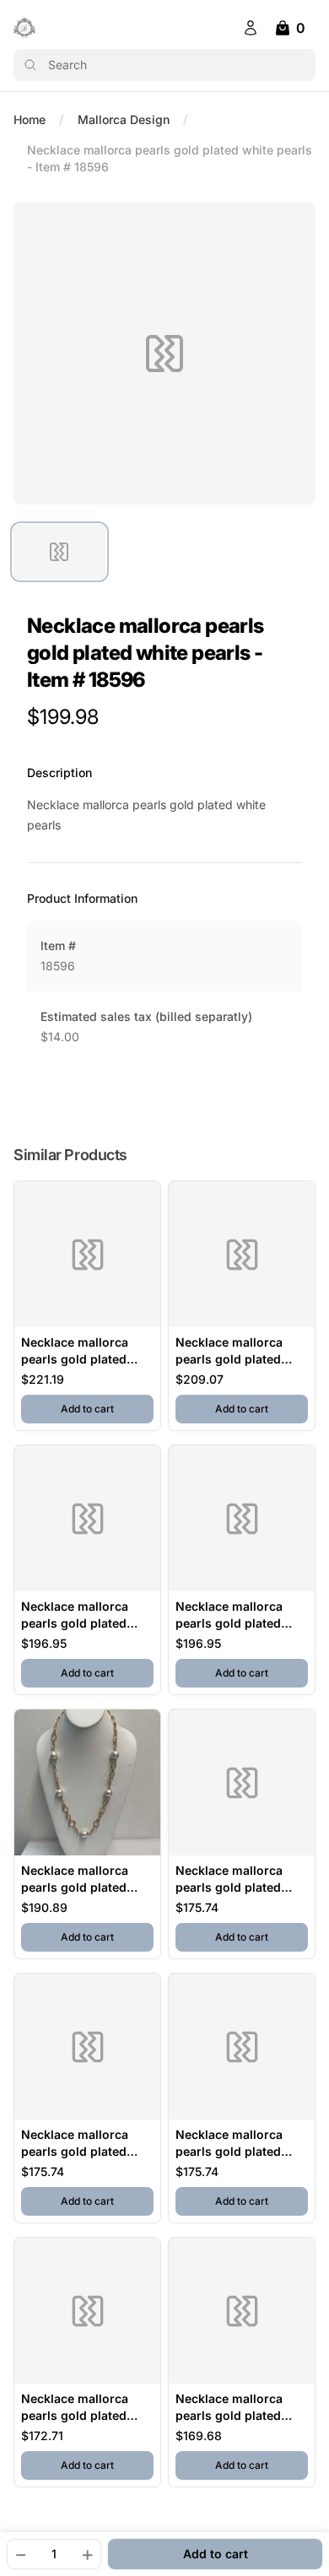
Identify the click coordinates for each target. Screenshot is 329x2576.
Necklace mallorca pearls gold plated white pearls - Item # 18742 (236, 2408)
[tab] (59, 552)
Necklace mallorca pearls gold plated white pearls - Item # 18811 (236, 2144)
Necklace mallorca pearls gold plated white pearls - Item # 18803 (81, 1615)
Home (30, 119)
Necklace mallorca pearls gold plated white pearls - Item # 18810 (236, 1615)
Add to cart (107, 1408)
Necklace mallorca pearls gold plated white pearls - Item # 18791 (236, 1351)
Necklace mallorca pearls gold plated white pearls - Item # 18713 (236, 1879)
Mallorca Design (124, 119)
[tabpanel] (164, 354)
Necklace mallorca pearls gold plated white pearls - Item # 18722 (81, 2144)
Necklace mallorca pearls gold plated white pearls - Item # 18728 (81, 1351)
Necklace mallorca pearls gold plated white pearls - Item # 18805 (81, 1879)
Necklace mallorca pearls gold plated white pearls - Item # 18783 (81, 2408)
